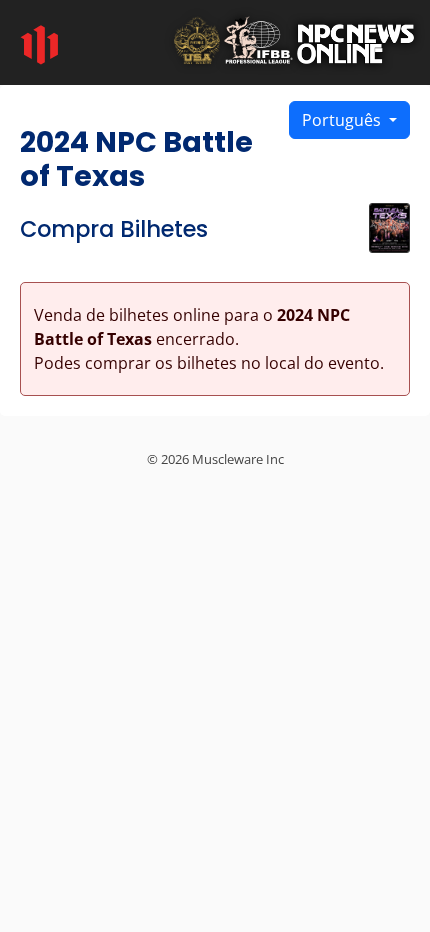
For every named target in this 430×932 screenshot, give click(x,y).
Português (343, 120)
